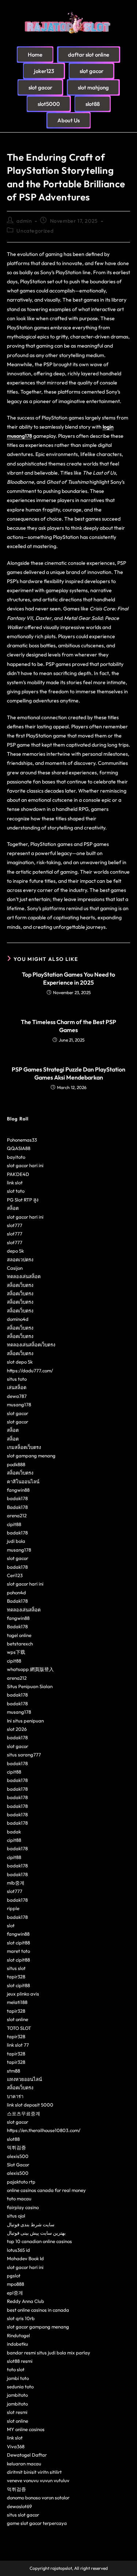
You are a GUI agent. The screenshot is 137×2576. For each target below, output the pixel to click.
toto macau (19, 2199)
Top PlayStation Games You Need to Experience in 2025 (68, 978)
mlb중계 (16, 1883)
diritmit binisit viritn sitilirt (34, 2472)
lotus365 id (18, 2250)
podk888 (16, 1464)
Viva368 (16, 2446)
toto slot (16, 2369)
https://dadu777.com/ (30, 1371)
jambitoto (17, 2395)
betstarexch (20, 1644)
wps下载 (16, 1652)
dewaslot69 (19, 2506)
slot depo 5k (20, 1362)
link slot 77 (18, 2045)
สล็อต (13, 1208)
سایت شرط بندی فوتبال (31, 2224)
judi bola (16, 1541)
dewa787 (17, 1396)
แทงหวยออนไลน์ (24, 2079)
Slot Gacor (18, 2165)
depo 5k (15, 1251)
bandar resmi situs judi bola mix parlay (49, 2353)
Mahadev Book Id (25, 2258)
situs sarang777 (24, 1755)
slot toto (16, 1191)
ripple (13, 1908)
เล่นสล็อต (17, 1387)
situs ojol (16, 2216)
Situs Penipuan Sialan (30, 1686)
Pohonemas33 (22, 1140)
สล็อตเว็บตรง (20, 1285)
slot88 (13, 2139)
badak (14, 1832)
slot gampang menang (31, 1456)
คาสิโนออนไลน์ (23, 1481)
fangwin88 (18, 1490)
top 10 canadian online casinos (39, 2241)
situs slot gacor (23, 2515)
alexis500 (18, 2156)
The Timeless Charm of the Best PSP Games (68, 1026)
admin (24, 221)
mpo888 (16, 2284)
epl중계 (15, 2293)
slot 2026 (17, 1729)
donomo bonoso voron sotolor (38, 2498)
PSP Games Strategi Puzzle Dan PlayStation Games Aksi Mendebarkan (68, 1073)
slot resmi (17, 2412)
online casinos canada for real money (46, 2190)
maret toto (18, 1951)
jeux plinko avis (23, 1994)
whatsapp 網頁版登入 (30, 1669)
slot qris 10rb (21, 2318)
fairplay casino (23, 2207)
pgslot (14, 2276)
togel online (19, 1635)
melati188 (17, 2002)
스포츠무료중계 (24, 2113)
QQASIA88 (19, 1148)
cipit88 (14, 1524)
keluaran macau (24, 2464)
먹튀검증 (16, 2147)
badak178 (17, 1498)
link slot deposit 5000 (30, 2105)
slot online (18, 2019)
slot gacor (18, 1413)
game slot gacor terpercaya (37, 2523)
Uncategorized (35, 231)
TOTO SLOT (19, 2028)
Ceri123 (15, 1575)
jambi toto (18, 2378)
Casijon (15, 1268)
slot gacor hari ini (25, 1165)
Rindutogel (18, 2335)
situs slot (16, 1968)
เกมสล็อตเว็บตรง (24, 1447)
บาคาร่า (15, 2096)
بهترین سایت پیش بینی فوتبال (36, 2233)
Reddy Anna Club (26, 2301)
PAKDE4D (18, 1174)
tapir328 (16, 1977)
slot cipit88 (18, 1943)
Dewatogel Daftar (27, 2455)
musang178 (19, 1404)
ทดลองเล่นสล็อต (24, 1276)
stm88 (14, 2071)
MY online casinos (26, 2429)
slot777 (15, 1225)
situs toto (17, 1379)
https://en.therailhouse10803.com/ (44, 2130)
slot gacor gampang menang (38, 2327)
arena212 (17, 1515)
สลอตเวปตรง (20, 1260)
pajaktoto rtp (21, 2182)
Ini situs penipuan (25, 1721)
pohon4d (16, 1592)
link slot (15, 1182)
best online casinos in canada (38, 2310)
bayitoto (16, 1157)
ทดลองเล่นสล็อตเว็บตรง (31, 1345)
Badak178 (17, 1507)
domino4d (18, 1319)
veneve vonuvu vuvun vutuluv (38, 2480)
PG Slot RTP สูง (23, 1200)
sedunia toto (20, 2387)
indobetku (18, 2344)
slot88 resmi (20, 2361)
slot (11, 1925)
